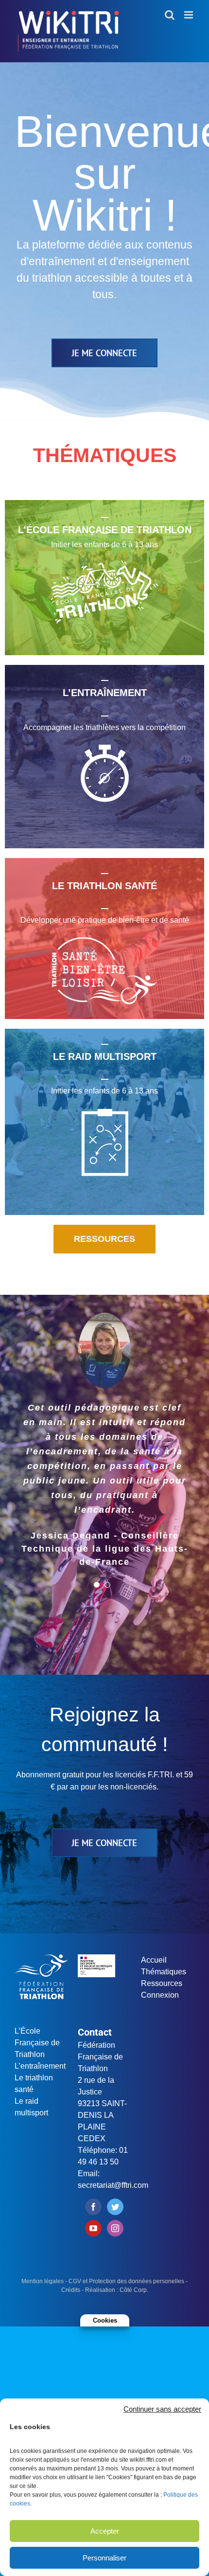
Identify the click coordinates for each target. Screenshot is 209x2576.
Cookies (105, 2320)
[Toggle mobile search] (170, 15)
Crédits (71, 2290)
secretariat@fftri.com (113, 2185)
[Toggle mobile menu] (189, 15)
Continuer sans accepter (162, 2409)
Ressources (162, 1983)
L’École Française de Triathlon (37, 2043)
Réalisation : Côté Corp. (117, 2290)
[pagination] (97, 1585)
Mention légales (43, 2281)
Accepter (105, 2531)
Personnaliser (104, 2558)
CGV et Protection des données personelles (126, 2281)
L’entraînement (40, 2066)
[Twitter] (115, 2207)
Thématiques (164, 1972)
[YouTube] (93, 2228)
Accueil (154, 1960)
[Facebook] (93, 2207)
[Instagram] (115, 2228)
